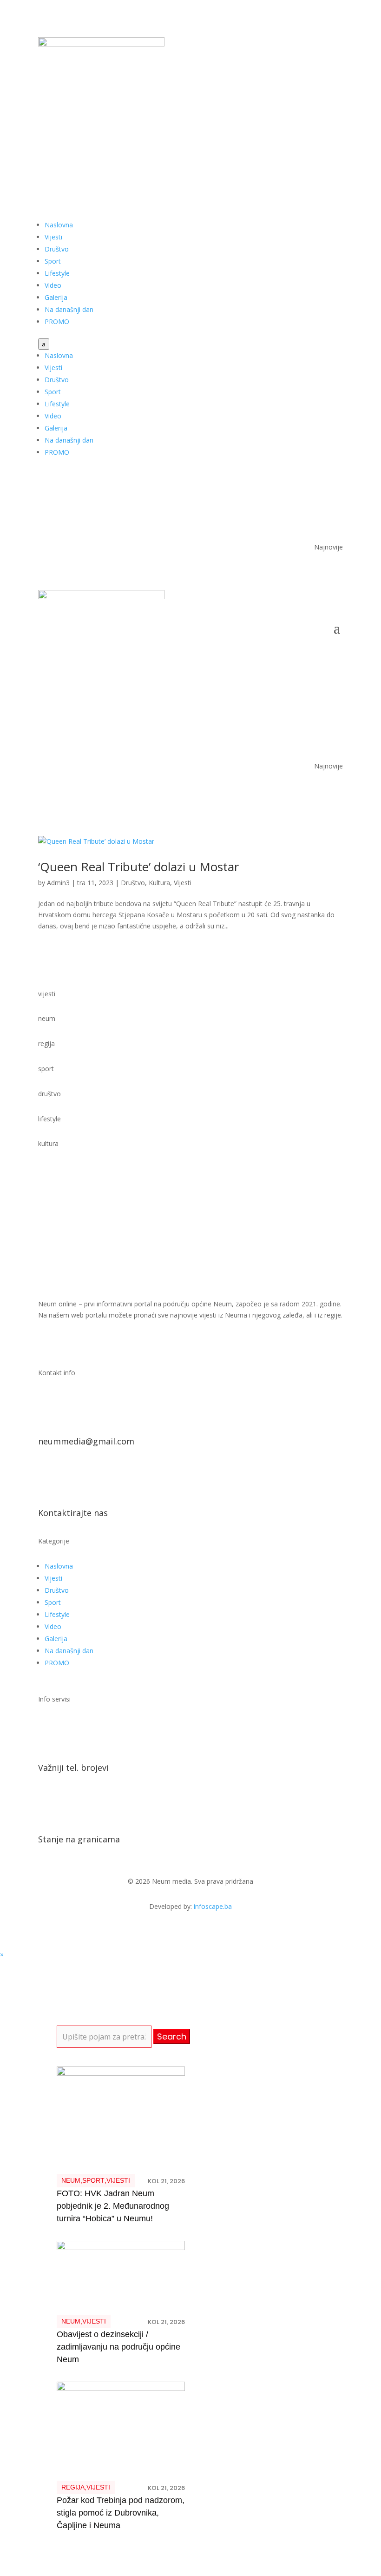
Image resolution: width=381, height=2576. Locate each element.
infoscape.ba (213, 1906)
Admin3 (58, 883)
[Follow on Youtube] (317, 133)
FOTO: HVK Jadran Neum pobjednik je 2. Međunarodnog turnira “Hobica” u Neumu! (113, 2206)
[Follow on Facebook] (298, 133)
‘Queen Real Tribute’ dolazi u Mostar (138, 867)
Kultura (159, 883)
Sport (53, 261)
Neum (71, 2180)
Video (53, 285)
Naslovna (59, 225)
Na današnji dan (69, 309)
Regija (73, 2487)
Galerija (56, 297)
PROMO (57, 321)
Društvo (57, 249)
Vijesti (53, 237)
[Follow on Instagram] (335, 133)
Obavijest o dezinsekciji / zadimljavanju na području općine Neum (118, 2347)
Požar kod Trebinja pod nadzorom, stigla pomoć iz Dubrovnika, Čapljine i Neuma (121, 2513)
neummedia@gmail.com (86, 1441)
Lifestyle (57, 273)
